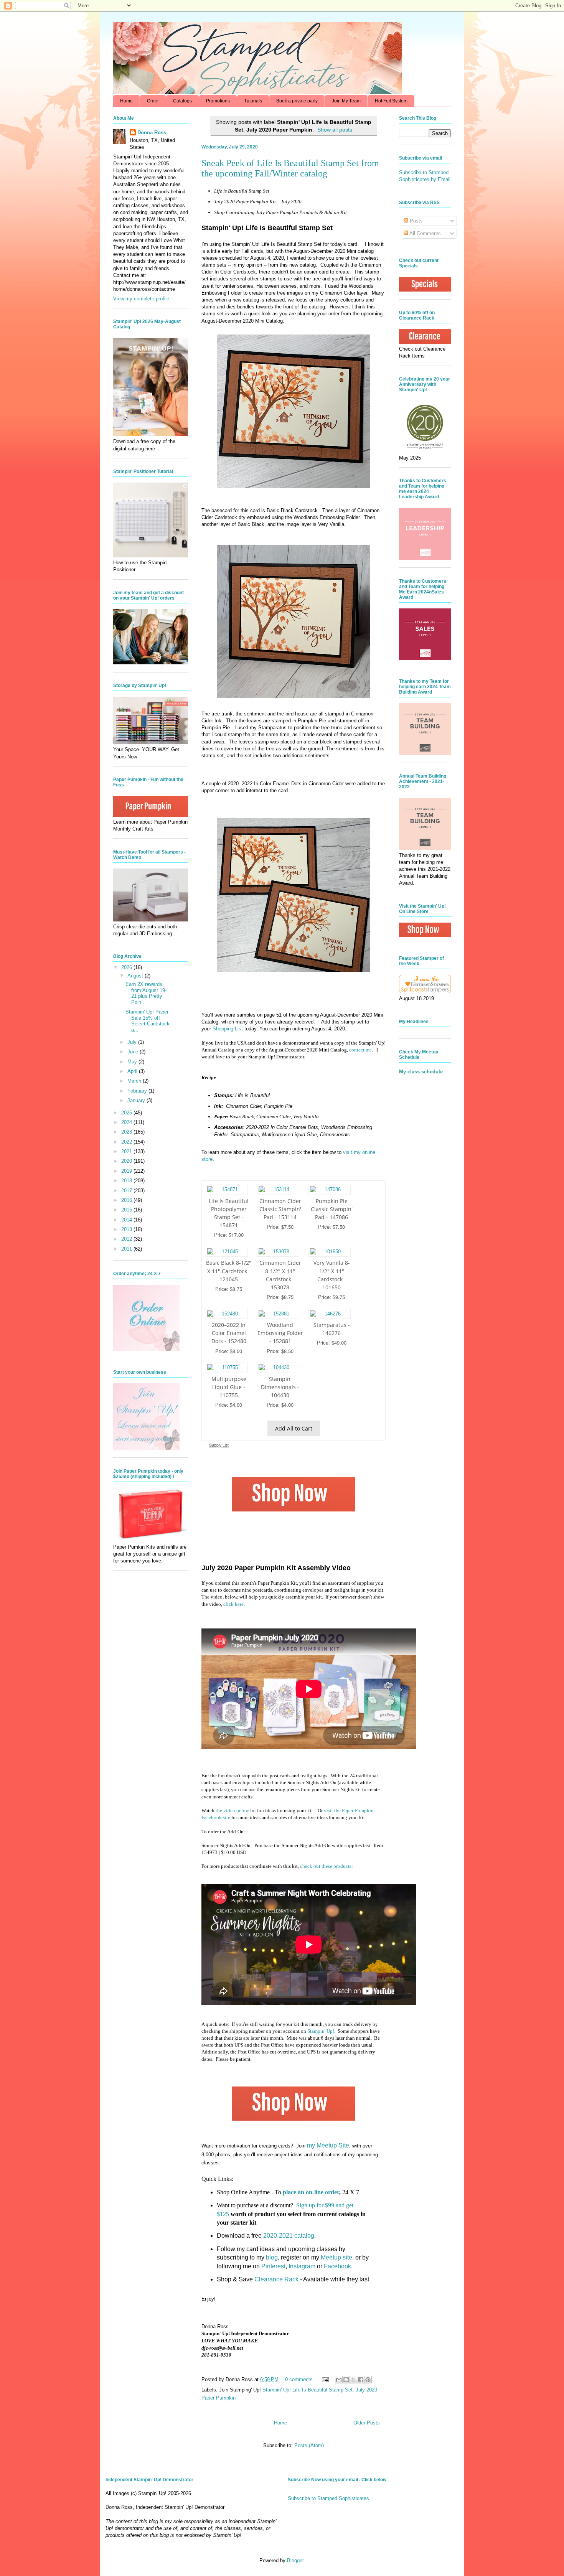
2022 (127, 1142)
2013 (127, 1229)
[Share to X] (353, 2380)
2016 (127, 1200)
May (133, 1062)
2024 (127, 1122)
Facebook (337, 2266)
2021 (127, 1151)
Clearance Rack (276, 2279)
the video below (232, 1810)
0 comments (299, 2379)
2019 (127, 1171)
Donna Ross (152, 133)
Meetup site (336, 2257)
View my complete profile (141, 299)
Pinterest (273, 2266)
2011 (127, 1249)
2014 (127, 1220)
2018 (127, 1181)
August (136, 976)
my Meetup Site (328, 2145)
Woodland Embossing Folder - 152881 (280, 1333)
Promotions (218, 101)
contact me (360, 1050)
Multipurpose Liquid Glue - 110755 (229, 1387)
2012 (127, 1239)
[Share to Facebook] (361, 2380)
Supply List (219, 1445)
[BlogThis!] (346, 2380)
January (137, 1100)
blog (272, 2257)
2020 (127, 1161)
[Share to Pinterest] (368, 2380)
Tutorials (253, 101)
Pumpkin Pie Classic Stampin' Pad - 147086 (332, 1209)
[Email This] (339, 2380)
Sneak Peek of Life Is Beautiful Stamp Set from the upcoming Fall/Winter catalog (290, 168)
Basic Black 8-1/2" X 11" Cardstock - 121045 (229, 1271)
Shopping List (228, 1029)
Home (126, 101)
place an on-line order (311, 2192)
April (133, 1071)
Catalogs (182, 101)
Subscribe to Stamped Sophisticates (328, 2498)
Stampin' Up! (321, 2031)
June (134, 1052)
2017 (127, 1191)
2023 (127, 1132)
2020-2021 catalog (289, 2236)
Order (153, 101)
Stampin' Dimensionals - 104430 (280, 1387)
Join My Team (346, 101)
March (135, 1081)
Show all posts (335, 130)
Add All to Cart (294, 1428)
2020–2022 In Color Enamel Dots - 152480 (229, 1333)
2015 (127, 1210)
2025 (127, 1113)
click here (233, 1604)
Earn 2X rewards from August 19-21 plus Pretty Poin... (146, 993)
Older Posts (367, 2423)
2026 (127, 967)
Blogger (295, 2560)
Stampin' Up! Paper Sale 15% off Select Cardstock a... (148, 1021)
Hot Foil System (391, 101)
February (138, 1091)
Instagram (302, 2266)
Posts (416, 221)
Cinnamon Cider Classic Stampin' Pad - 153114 (280, 1209)
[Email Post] (325, 2379)
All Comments (425, 233)
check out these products (326, 1866)
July (133, 1042)
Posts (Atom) (309, 2445)
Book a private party (297, 101)
